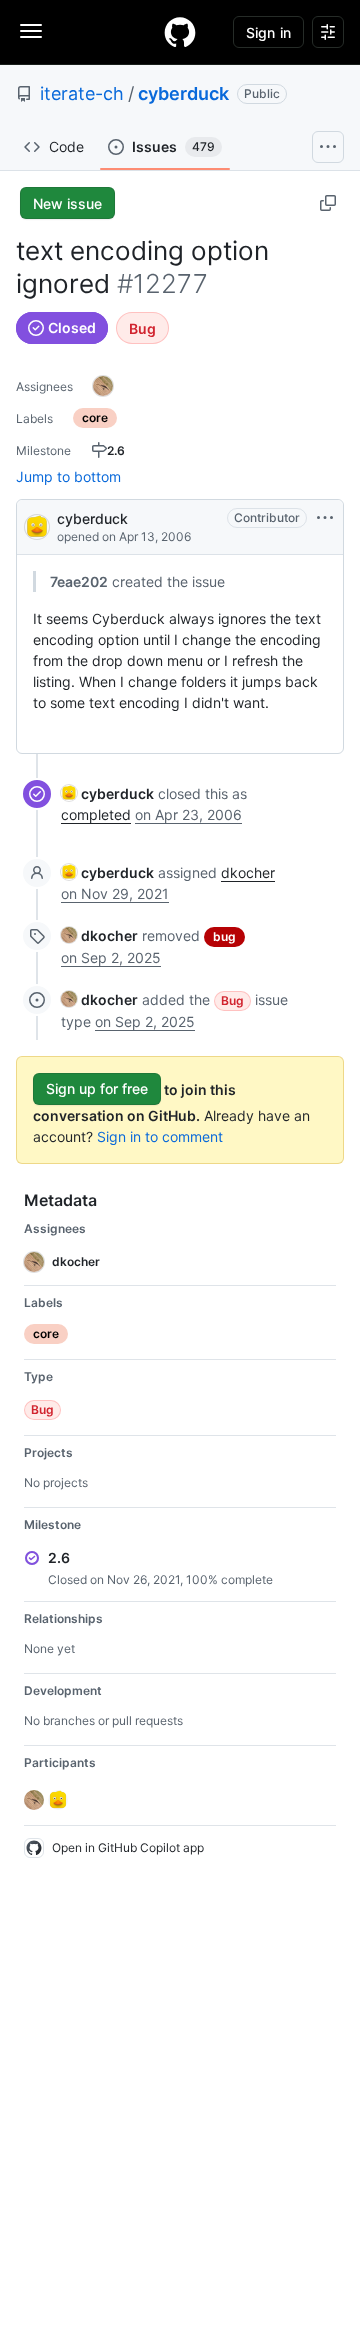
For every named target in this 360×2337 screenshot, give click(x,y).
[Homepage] (180, 32)
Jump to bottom (68, 476)
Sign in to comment (160, 1136)
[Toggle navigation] (31, 31)
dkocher (248, 872)
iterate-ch (82, 93)
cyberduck (183, 93)
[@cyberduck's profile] (37, 525)
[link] (107, 793)
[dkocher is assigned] (103, 386)
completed (96, 814)
